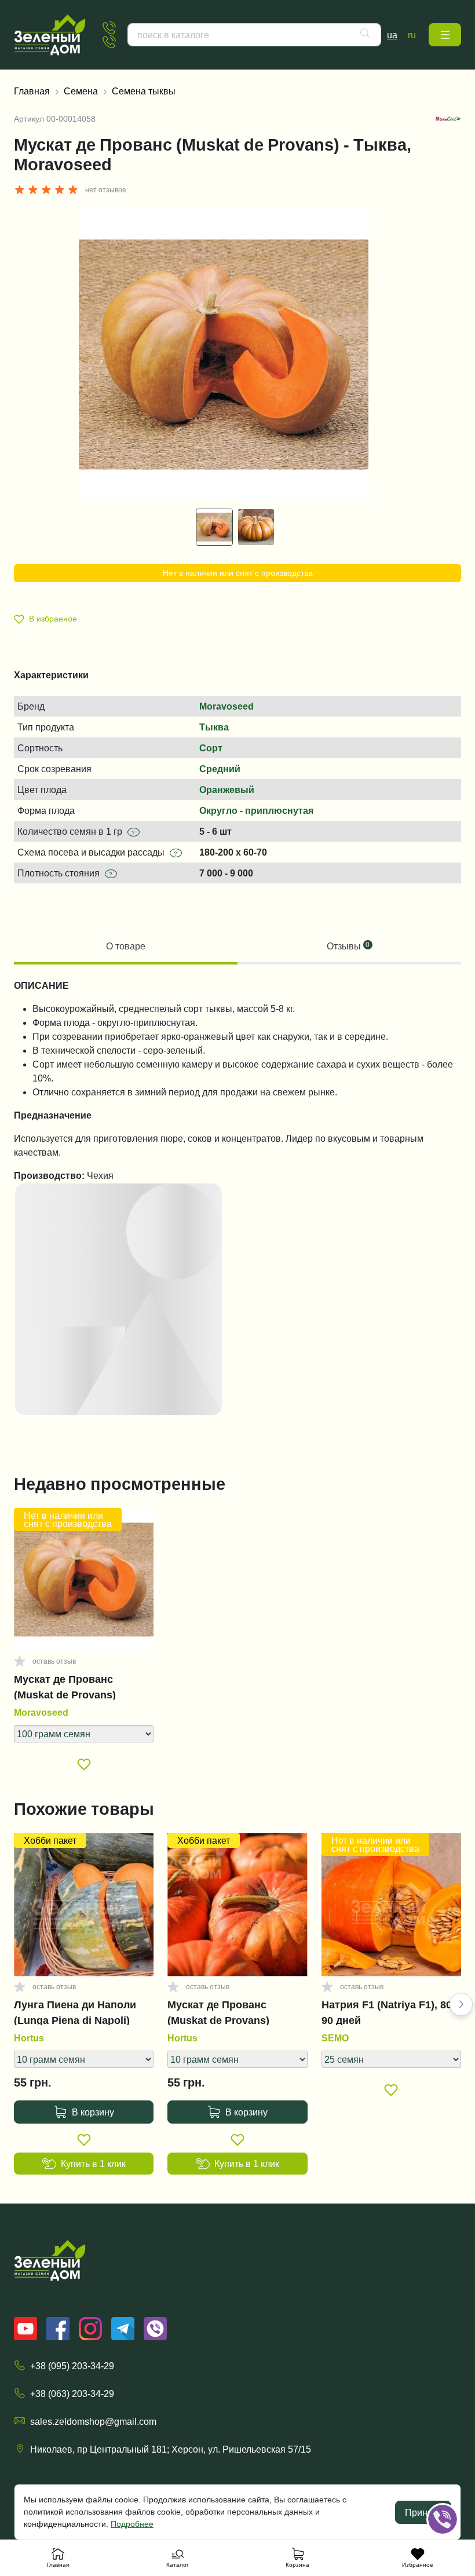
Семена (81, 91)
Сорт (211, 748)
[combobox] (254, 35)
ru (412, 35)
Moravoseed (226, 706)
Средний (220, 769)
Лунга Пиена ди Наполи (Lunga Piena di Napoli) (75, 2012)
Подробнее (132, 2524)
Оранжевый (227, 790)
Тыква (214, 727)
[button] (445, 35)
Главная (32, 91)
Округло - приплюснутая (256, 810)
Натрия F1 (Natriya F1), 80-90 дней (388, 2012)
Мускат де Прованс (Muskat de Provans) (65, 1687)
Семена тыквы (144, 91)
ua (392, 35)
